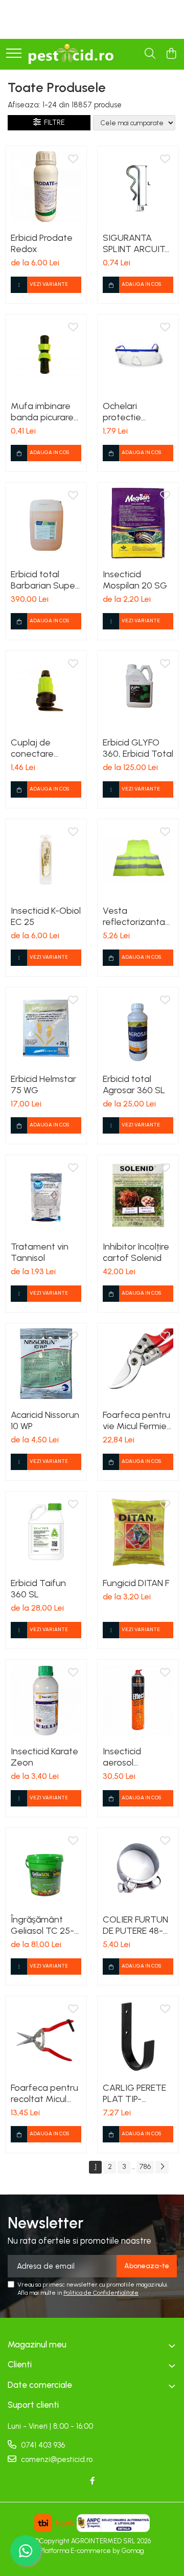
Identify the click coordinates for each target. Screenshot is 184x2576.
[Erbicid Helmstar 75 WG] (46, 1028)
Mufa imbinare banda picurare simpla (42, 412)
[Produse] (14, 54)
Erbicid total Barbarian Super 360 (44, 580)
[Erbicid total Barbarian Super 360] (46, 523)
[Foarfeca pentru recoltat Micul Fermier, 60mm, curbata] (46, 2037)
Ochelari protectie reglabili (122, 412)
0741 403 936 (42, 2445)
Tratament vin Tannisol (40, 1252)
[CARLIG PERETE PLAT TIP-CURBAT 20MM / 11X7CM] (138, 2037)
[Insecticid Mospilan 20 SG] (138, 523)
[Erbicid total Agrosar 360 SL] (138, 1028)
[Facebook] (92, 2481)
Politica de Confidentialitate (101, 2293)
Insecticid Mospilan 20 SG (135, 580)
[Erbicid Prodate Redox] (46, 187)
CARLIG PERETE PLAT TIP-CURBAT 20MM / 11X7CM (137, 2093)
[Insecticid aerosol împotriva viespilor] (138, 1700)
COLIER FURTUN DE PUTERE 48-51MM (135, 1925)
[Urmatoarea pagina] (162, 2167)
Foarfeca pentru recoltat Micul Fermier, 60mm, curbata (44, 2093)
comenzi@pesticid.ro (56, 2459)
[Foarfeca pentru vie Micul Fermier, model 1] (138, 1364)
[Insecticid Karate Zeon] (46, 1700)
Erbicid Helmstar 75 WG (43, 1084)
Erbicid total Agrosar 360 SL (134, 1084)
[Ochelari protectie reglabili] (138, 355)
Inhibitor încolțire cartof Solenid (136, 1252)
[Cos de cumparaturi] (171, 54)
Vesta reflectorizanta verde (134, 916)
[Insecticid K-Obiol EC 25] (46, 860)
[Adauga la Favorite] (73, 160)
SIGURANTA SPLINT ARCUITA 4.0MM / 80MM (137, 243)
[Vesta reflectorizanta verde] (138, 860)
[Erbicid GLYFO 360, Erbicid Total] (138, 691)
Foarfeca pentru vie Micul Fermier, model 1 (137, 1420)
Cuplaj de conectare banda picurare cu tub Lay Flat (42, 748)
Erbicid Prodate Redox (42, 243)
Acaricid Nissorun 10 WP (45, 1420)
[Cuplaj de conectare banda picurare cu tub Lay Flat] (46, 691)
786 (145, 2167)
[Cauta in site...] (150, 54)
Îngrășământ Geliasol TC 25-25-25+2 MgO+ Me (42, 1925)
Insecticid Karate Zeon (44, 1757)
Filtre (53, 122)
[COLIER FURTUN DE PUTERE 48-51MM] (138, 1868)
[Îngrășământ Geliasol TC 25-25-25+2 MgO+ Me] (46, 1868)
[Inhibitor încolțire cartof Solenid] (138, 1195)
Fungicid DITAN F (136, 1583)
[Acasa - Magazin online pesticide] (71, 54)
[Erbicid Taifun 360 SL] (46, 1532)
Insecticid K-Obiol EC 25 (46, 916)
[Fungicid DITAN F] (138, 1532)
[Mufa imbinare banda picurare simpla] (46, 355)
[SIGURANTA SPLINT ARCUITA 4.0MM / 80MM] (138, 187)
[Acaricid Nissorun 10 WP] (46, 1364)
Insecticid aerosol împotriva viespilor (122, 1757)
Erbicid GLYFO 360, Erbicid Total (138, 748)
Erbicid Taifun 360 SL (38, 1589)
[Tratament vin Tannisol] (46, 1195)
